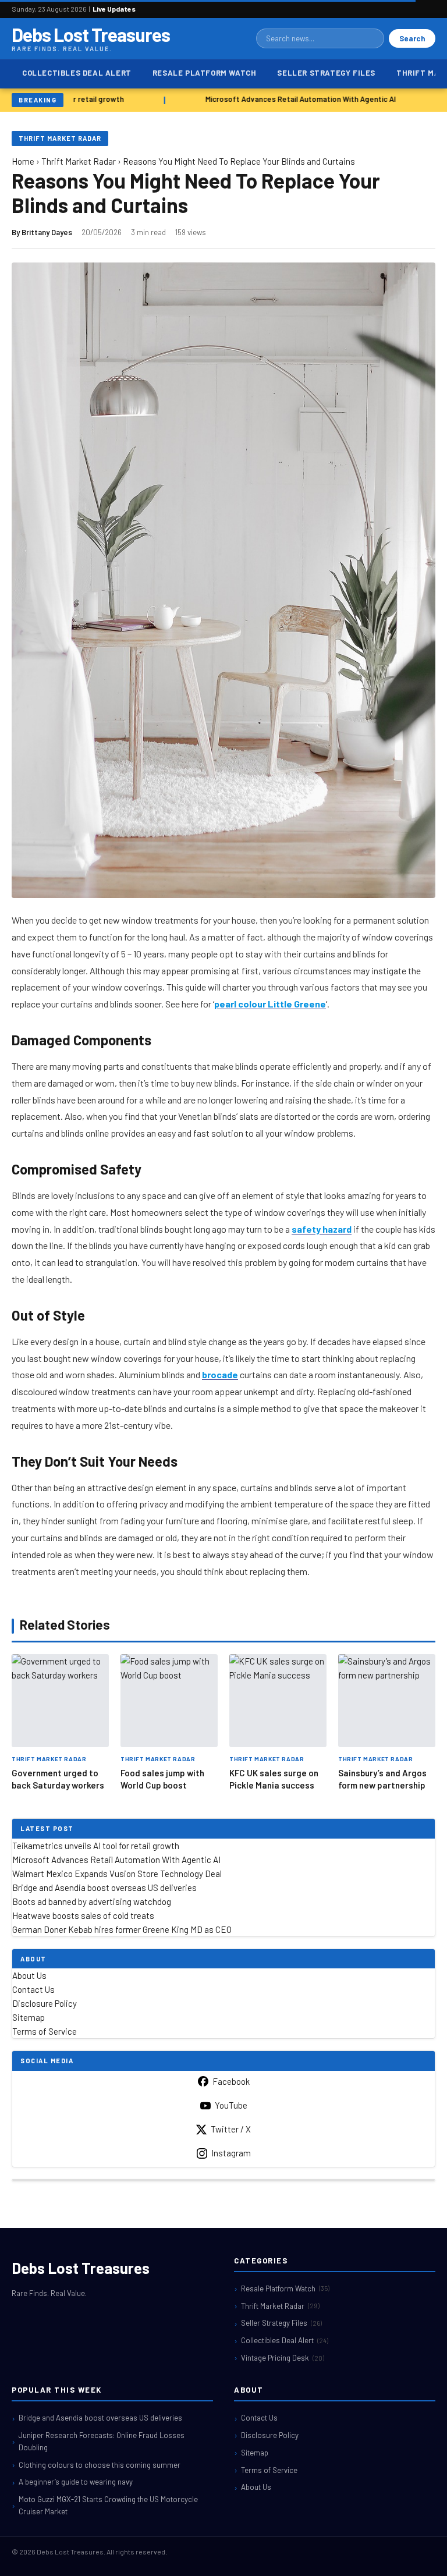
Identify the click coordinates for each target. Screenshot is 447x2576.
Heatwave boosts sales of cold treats (83, 1915)
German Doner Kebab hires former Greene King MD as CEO (122, 1929)
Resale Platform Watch (205, 73)
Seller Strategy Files (326, 73)
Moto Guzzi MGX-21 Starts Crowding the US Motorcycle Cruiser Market (108, 2505)
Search (412, 38)
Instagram (231, 2153)
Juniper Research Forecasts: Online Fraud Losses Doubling (102, 2441)
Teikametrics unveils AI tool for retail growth (96, 1846)
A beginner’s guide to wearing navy (76, 2482)
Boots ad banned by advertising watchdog (92, 1901)
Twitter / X (231, 2129)
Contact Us (33, 1989)
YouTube (231, 2105)
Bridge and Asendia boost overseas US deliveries (104, 1887)
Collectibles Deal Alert (77, 73)
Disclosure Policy (45, 2003)
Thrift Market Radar (60, 138)
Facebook (231, 2081)
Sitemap (29, 2017)
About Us (29, 1975)
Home (23, 161)
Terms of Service (45, 2031)
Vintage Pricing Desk (283, 2358)
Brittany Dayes (47, 232)
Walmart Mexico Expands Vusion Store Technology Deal (117, 1874)
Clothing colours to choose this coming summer (100, 2465)
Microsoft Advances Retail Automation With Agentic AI (294, 99)
